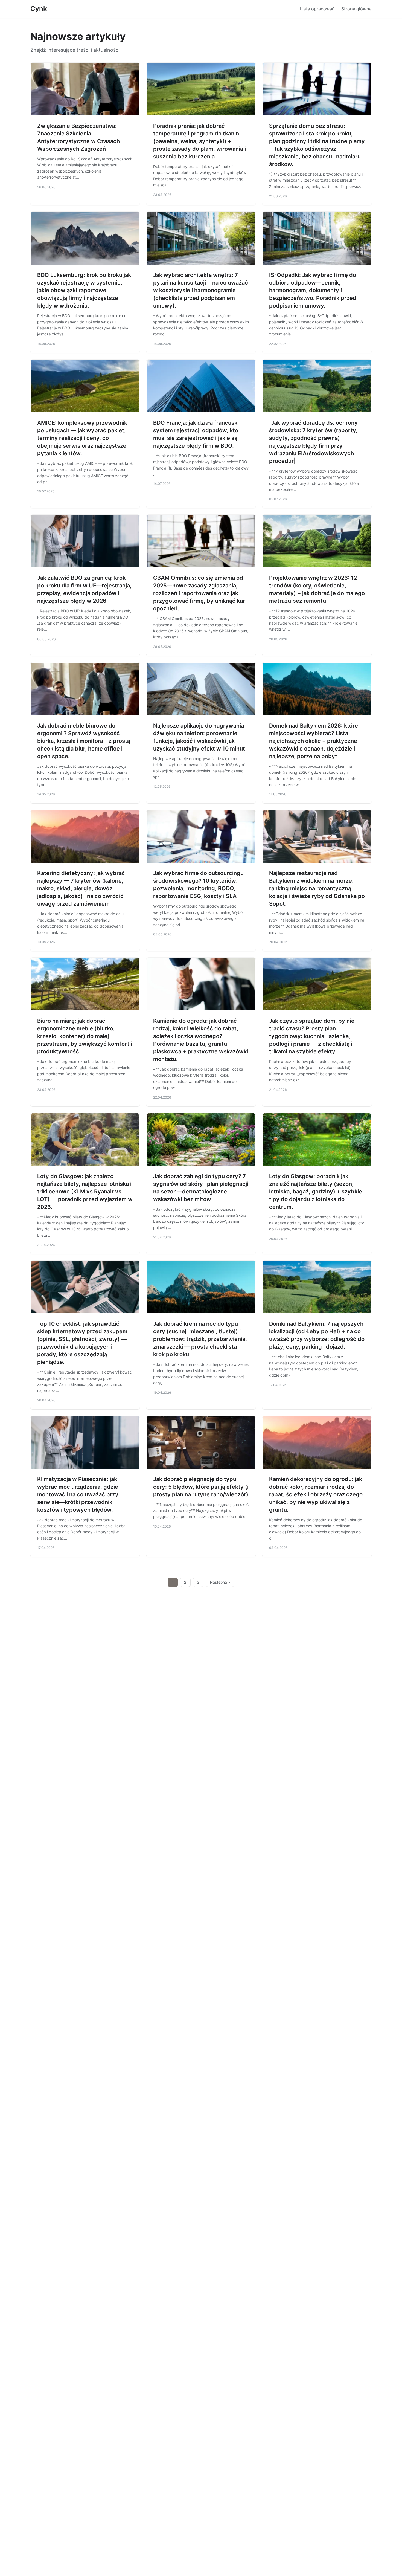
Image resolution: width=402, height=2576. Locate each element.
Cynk (39, 9)
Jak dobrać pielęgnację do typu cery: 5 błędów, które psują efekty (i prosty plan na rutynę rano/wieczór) (201, 1487)
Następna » (220, 1582)
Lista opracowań (317, 9)
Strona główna (356, 9)
